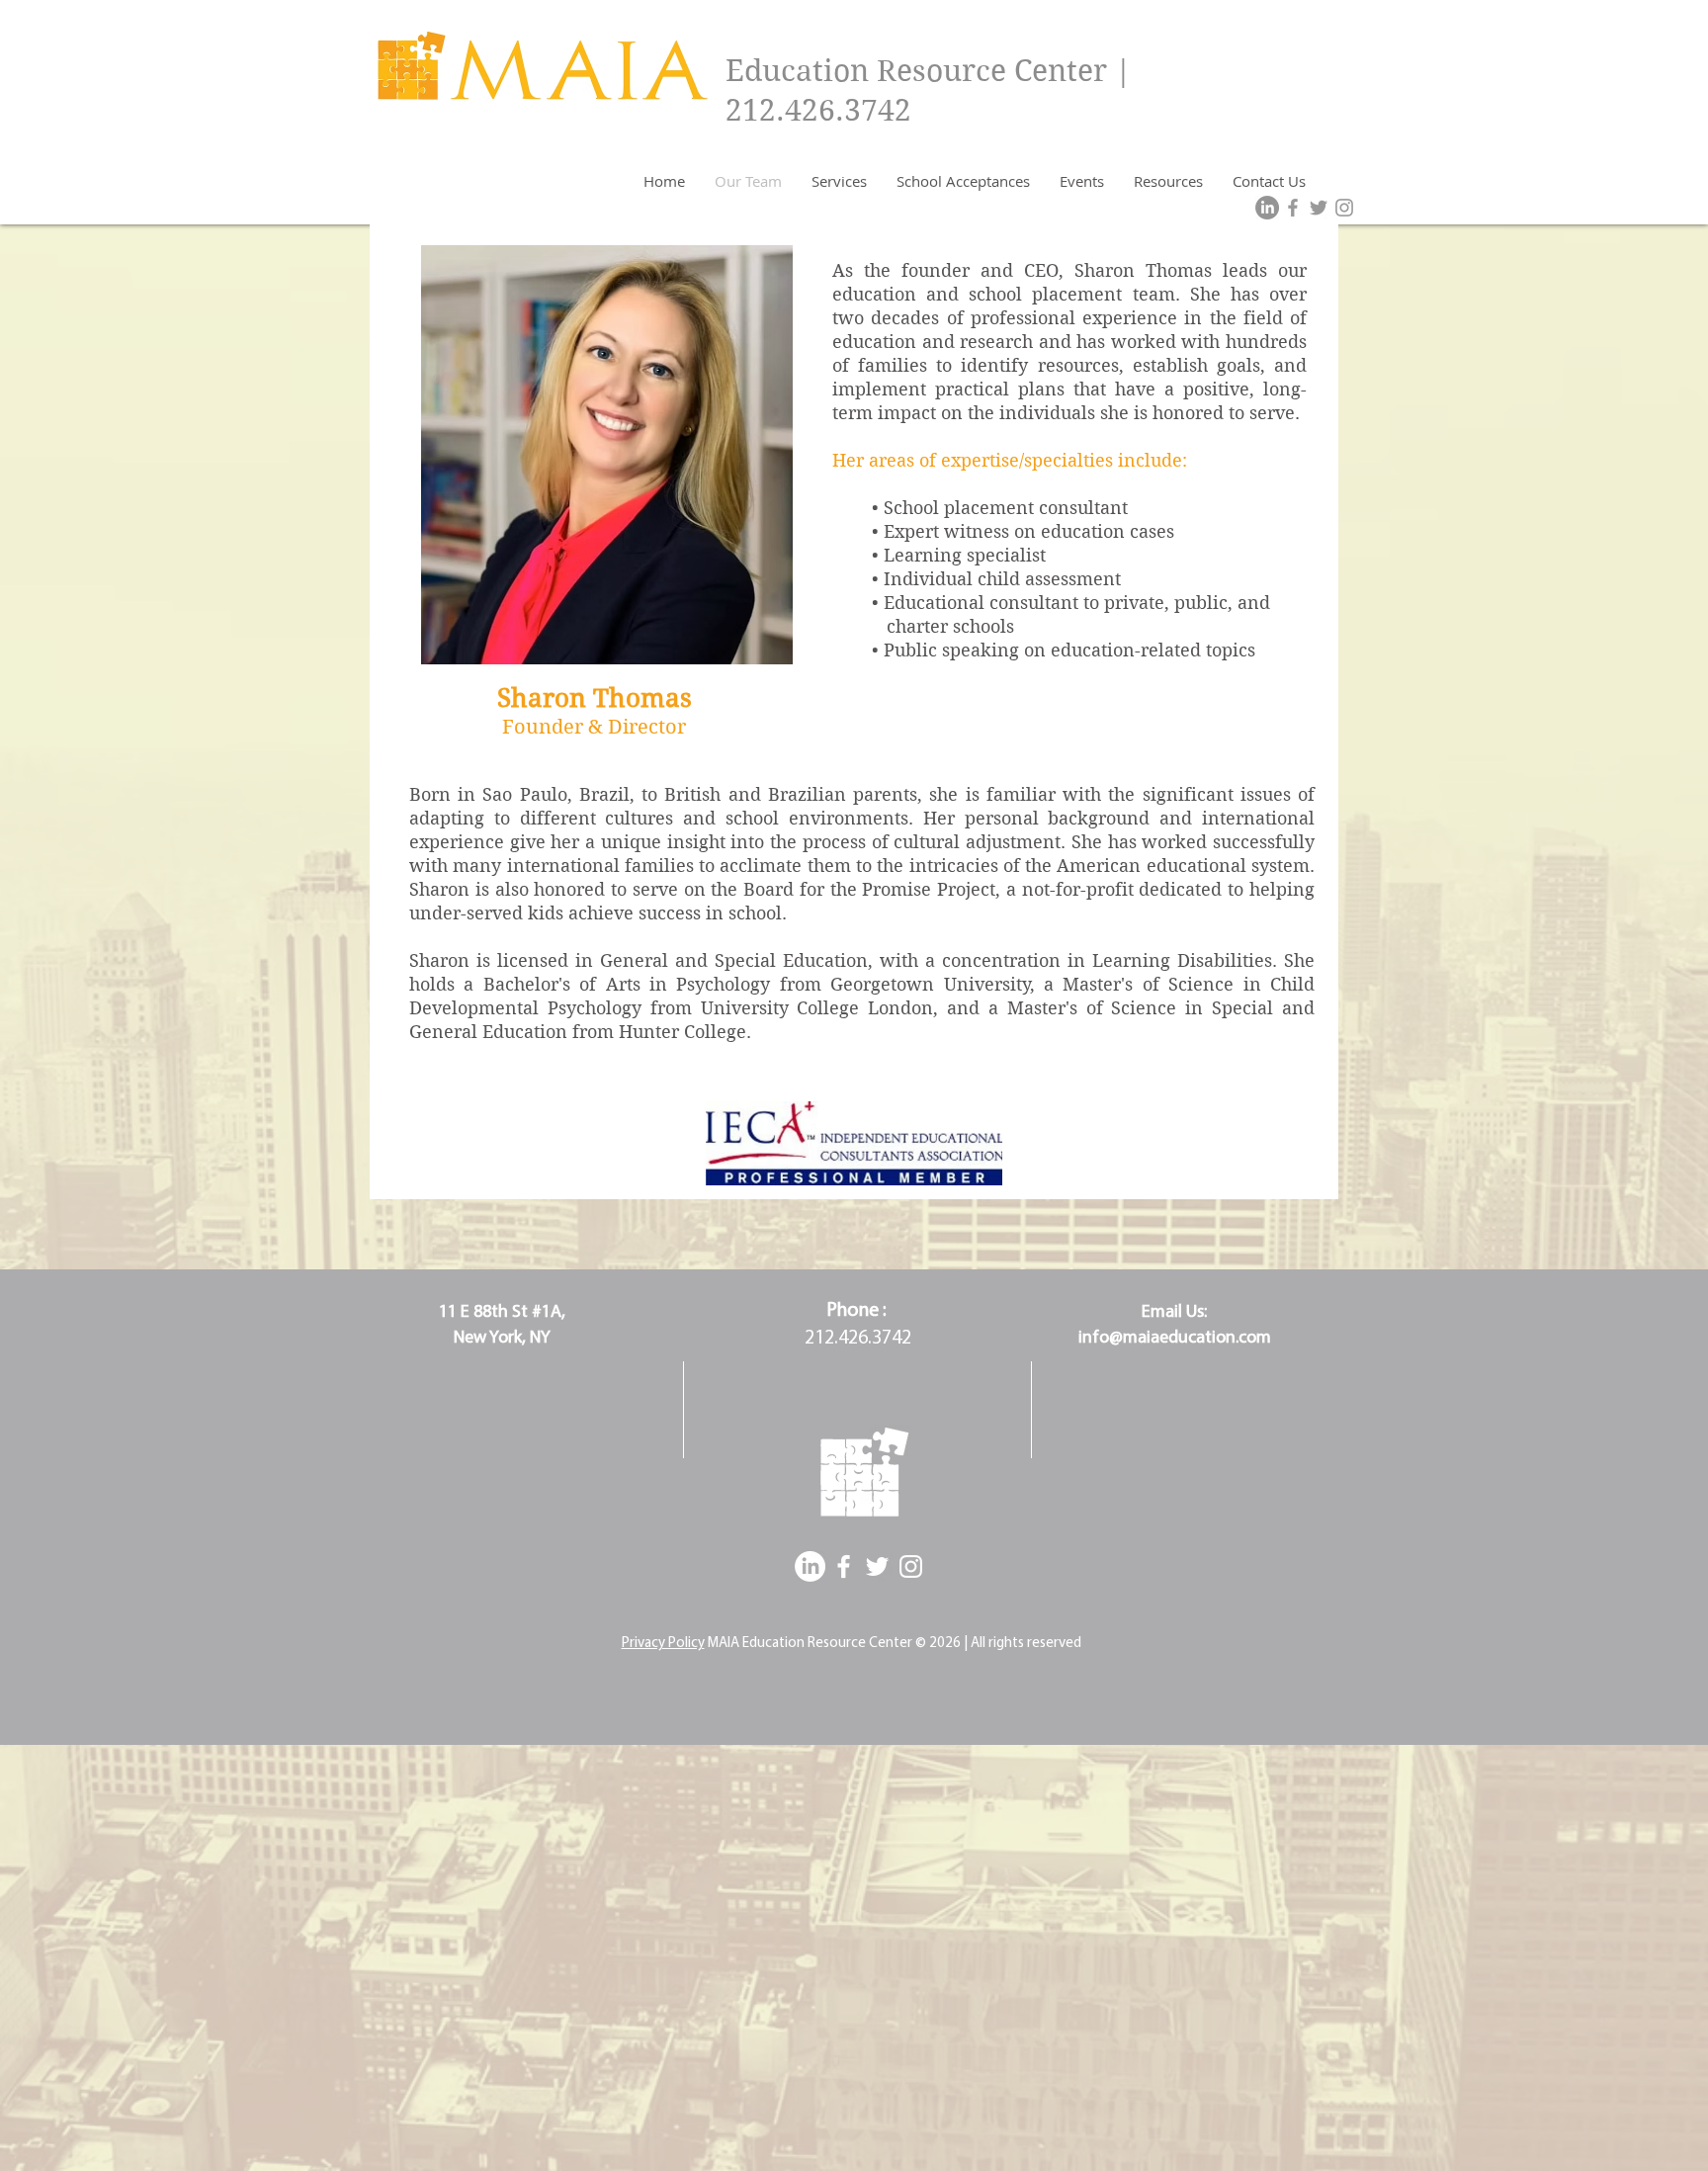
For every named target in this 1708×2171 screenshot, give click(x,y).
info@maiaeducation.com (1175, 1339)
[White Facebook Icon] (844, 1566)
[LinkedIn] (1267, 208)
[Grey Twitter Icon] (1319, 208)
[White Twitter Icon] (877, 1566)
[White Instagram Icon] (911, 1566)
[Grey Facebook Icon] (1293, 208)
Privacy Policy (663, 1644)
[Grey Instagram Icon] (1344, 208)
